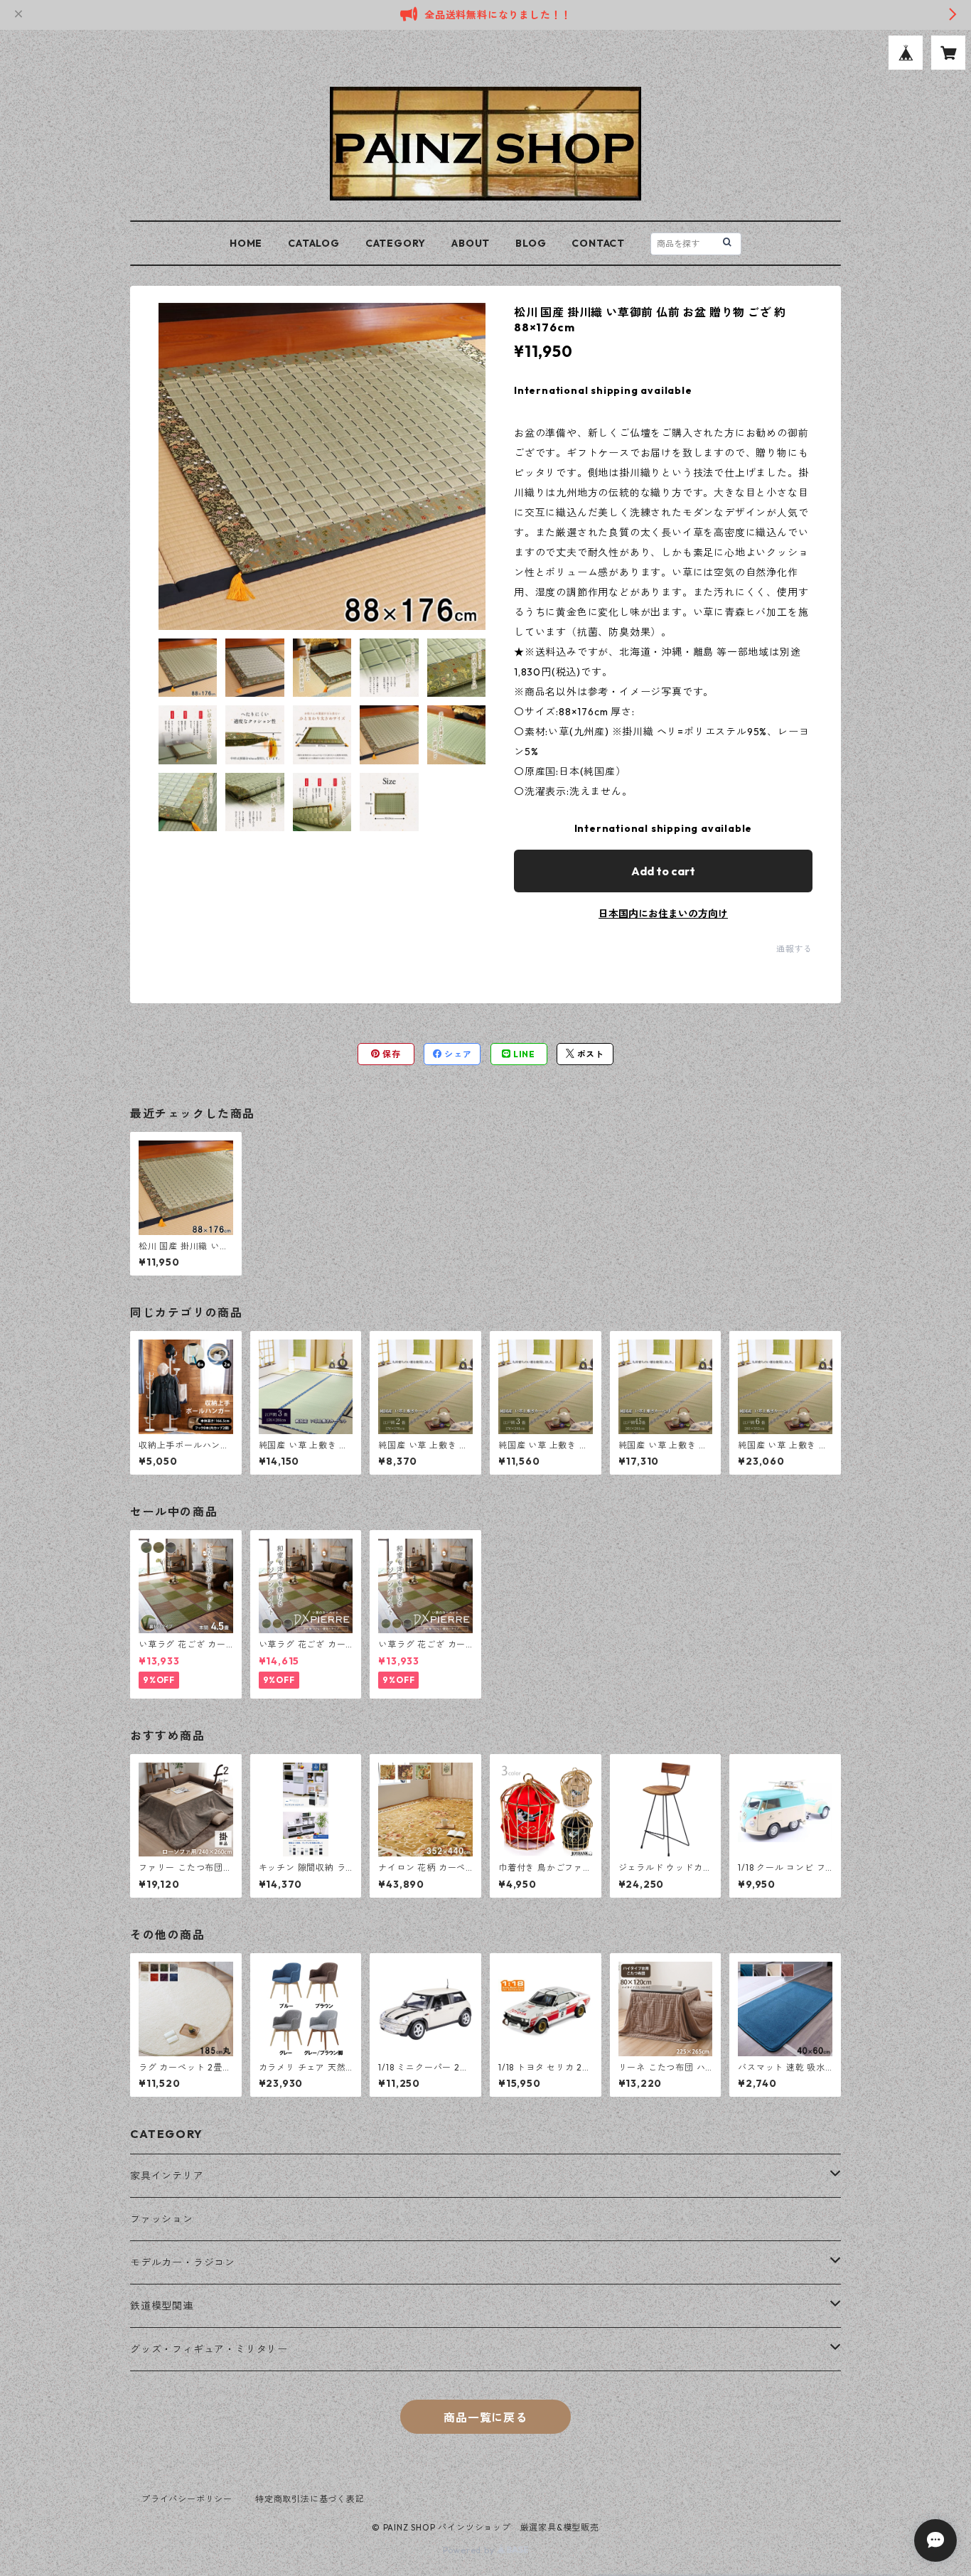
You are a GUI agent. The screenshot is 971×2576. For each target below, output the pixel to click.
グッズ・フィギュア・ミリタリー (209, 2349)
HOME (246, 243)
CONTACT (598, 243)
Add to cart (663, 871)
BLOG (531, 243)
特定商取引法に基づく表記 (310, 2499)
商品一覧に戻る (485, 2417)
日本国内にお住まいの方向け (663, 914)
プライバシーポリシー (187, 2499)
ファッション (162, 2219)
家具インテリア (167, 2176)
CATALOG (314, 243)
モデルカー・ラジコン (183, 2262)
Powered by (470, 2550)
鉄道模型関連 (162, 2306)
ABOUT (471, 243)
